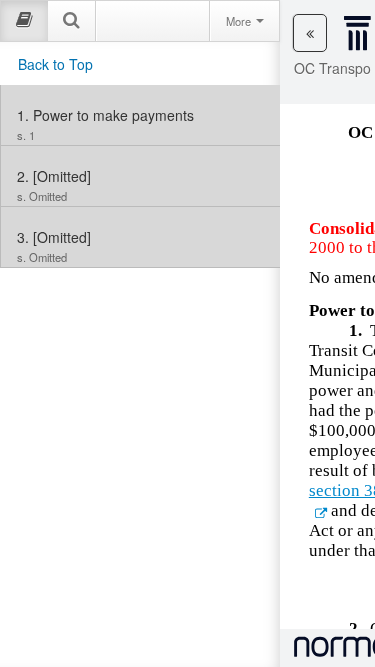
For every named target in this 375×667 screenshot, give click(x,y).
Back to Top (55, 64)
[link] (140, 115)
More (240, 21)
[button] (310, 33)
